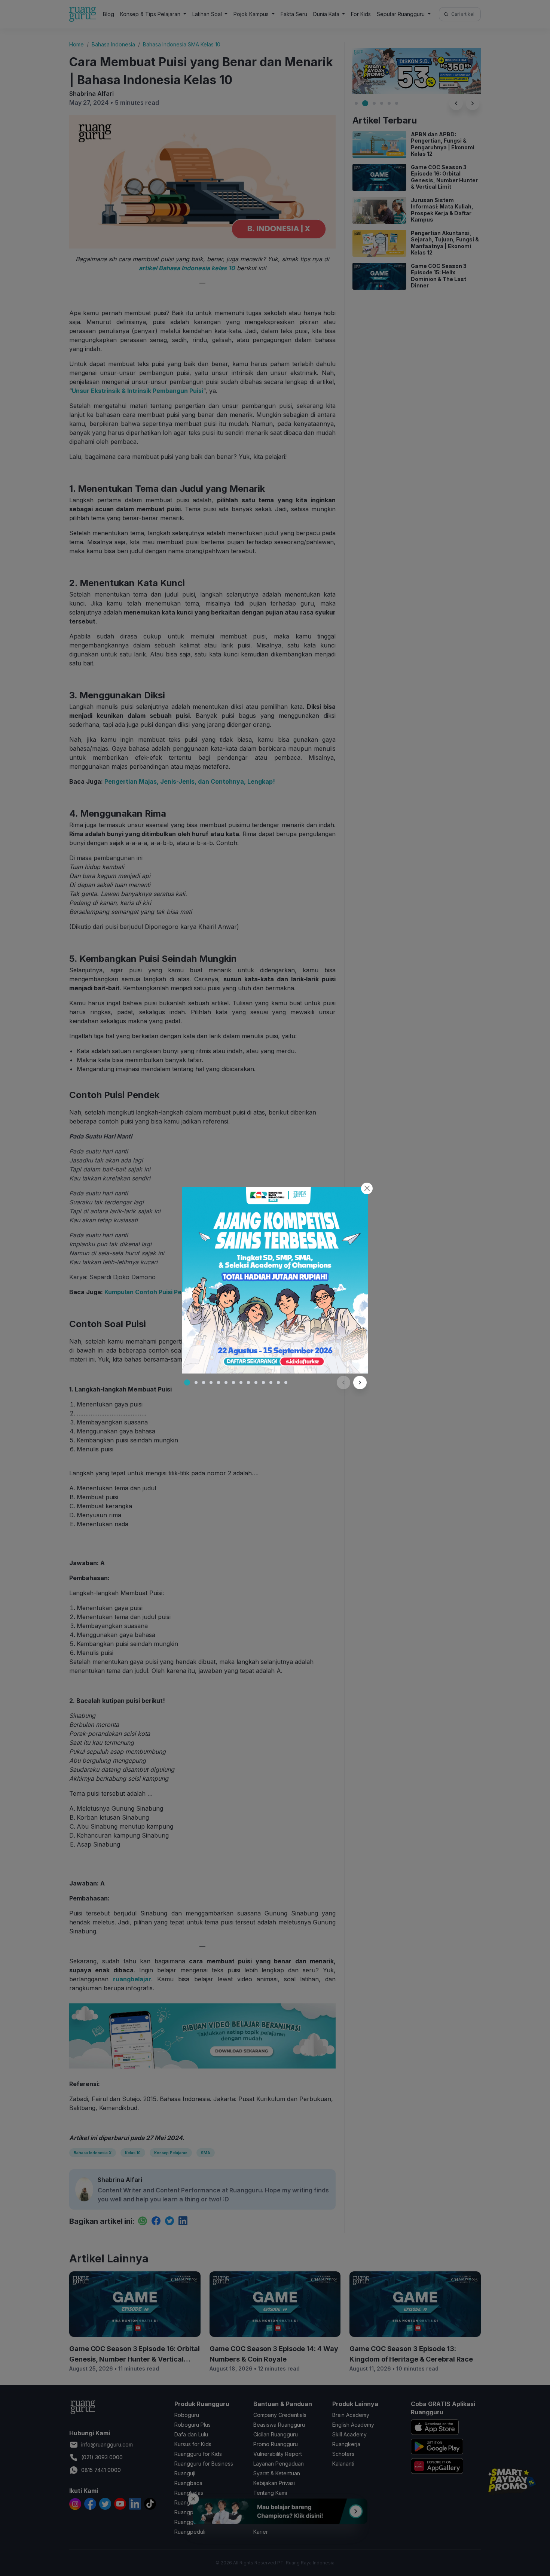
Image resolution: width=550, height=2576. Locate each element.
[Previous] (343, 1382)
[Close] (367, 1188)
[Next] (360, 1382)
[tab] (187, 1382)
